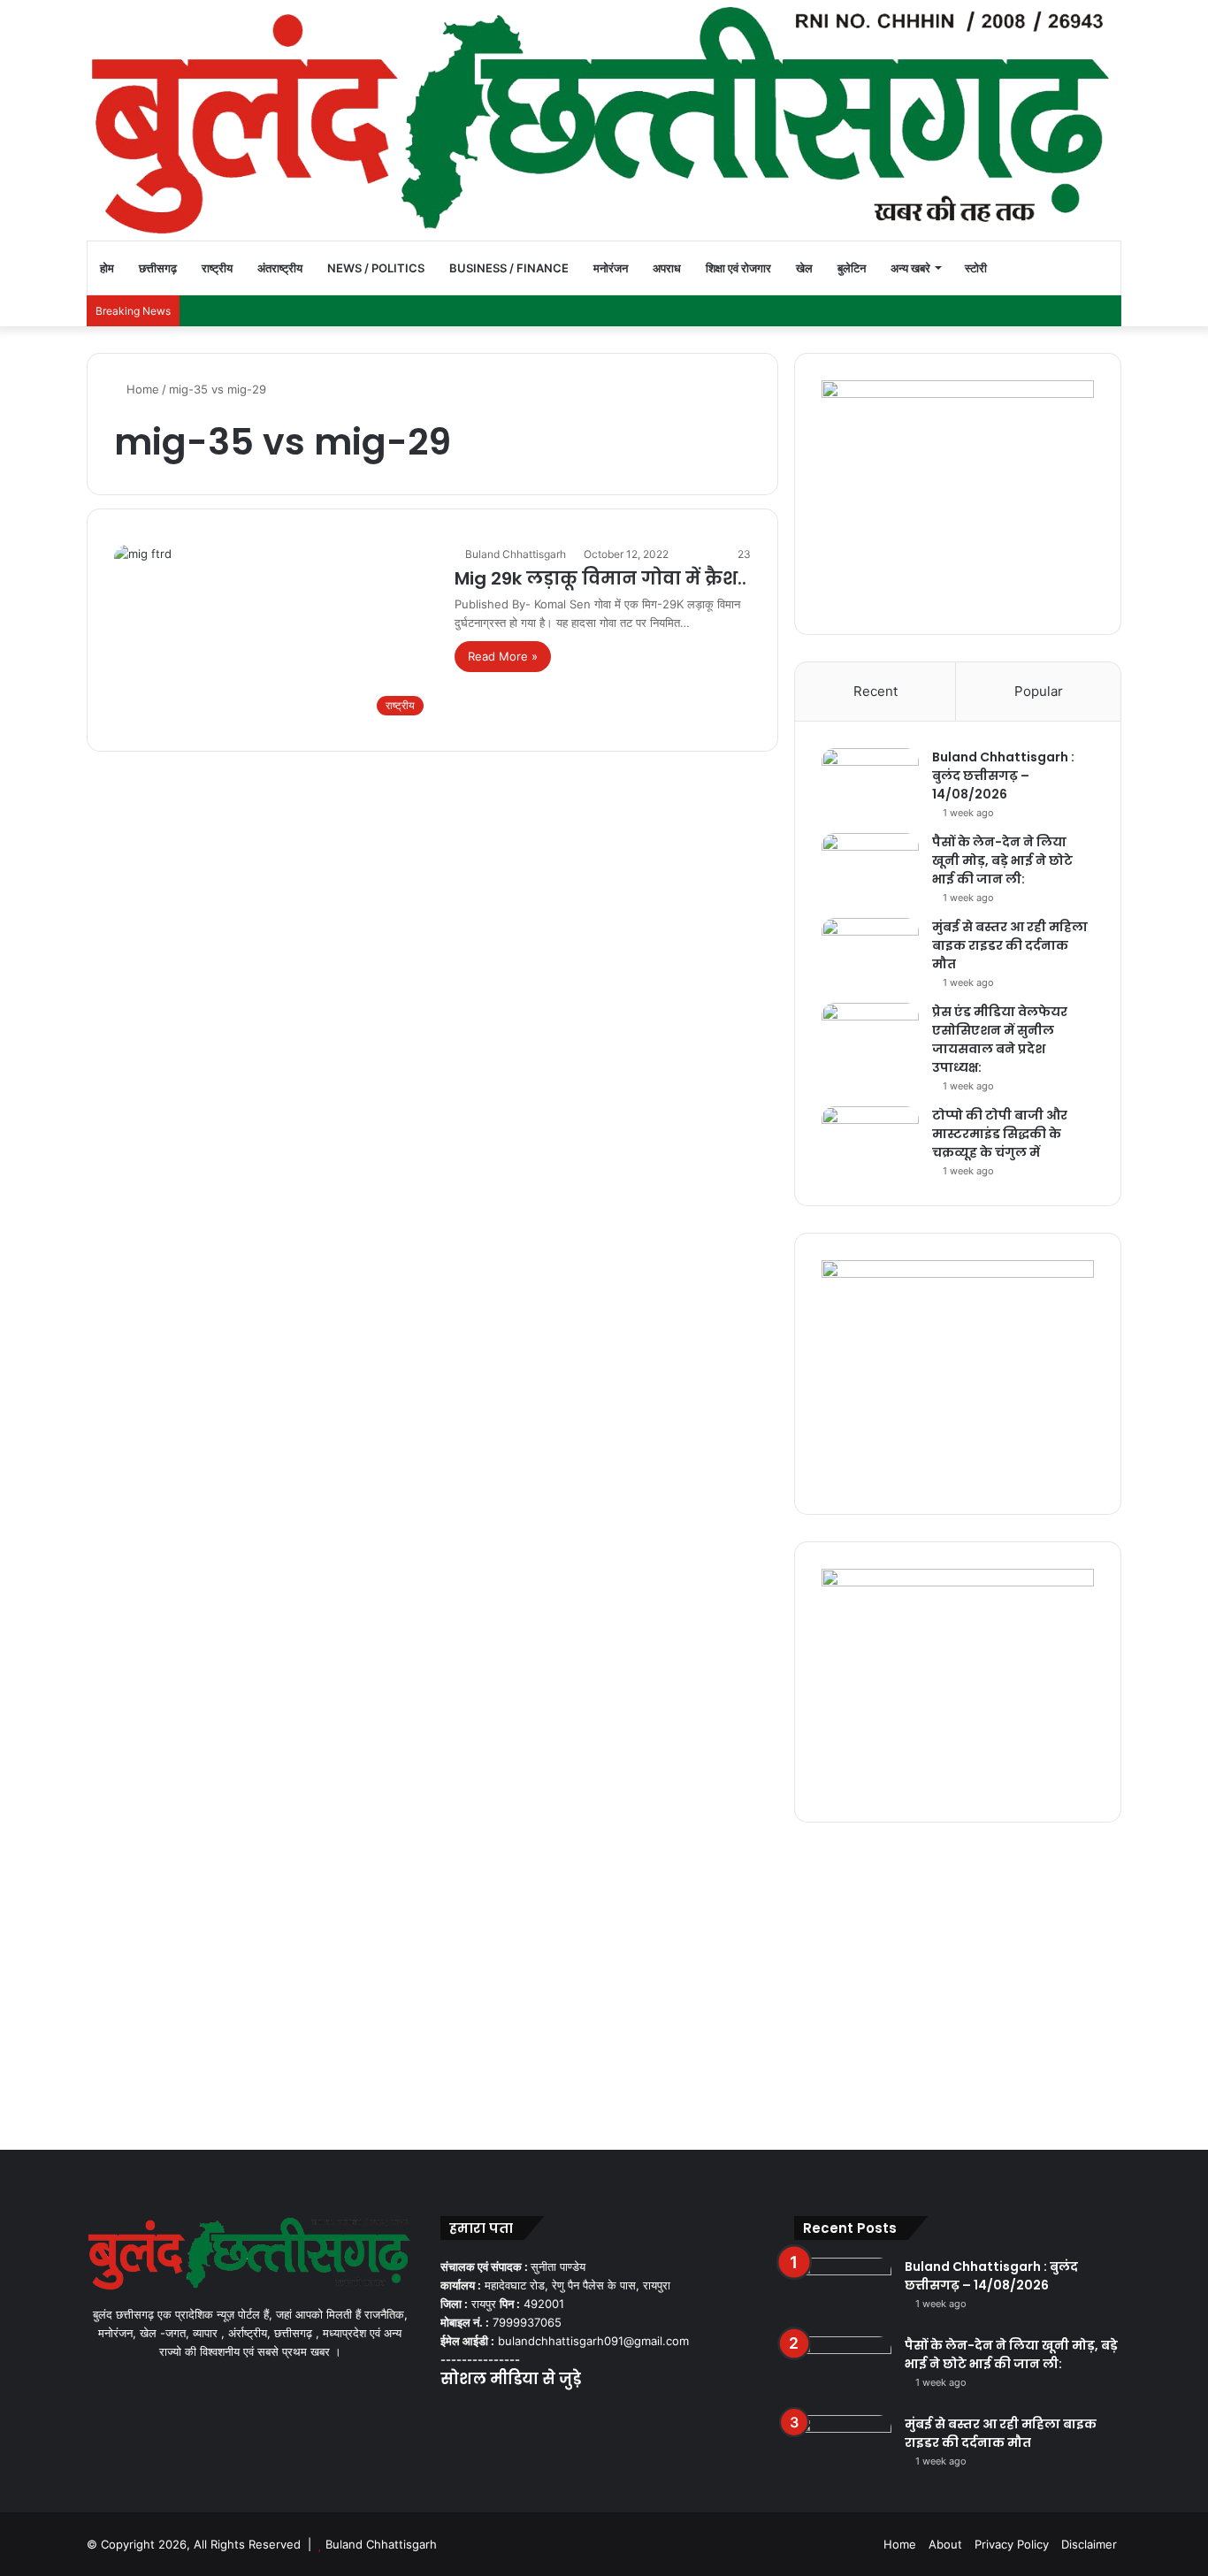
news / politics (376, 268)
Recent (875, 691)
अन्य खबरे (910, 268)
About (945, 2544)
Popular (1039, 691)
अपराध (667, 268)
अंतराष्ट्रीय (280, 268)
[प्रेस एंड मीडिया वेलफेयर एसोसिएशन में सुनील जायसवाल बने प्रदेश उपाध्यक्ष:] (870, 1036)
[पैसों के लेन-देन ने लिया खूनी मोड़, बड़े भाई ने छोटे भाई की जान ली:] (870, 866)
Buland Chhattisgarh (516, 554)
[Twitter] (472, 2414)
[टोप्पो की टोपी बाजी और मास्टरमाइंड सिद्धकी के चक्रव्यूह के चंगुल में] (870, 1139)
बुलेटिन (852, 268)
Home (141, 389)
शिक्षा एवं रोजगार (738, 268)
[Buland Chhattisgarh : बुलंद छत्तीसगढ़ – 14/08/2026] (870, 781)
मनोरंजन (611, 268)
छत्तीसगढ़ (158, 268)
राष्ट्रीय (217, 268)
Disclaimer (1089, 2544)
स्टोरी (976, 268)
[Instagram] (515, 2414)
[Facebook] (451, 2414)
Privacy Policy (1012, 2544)
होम (107, 268)
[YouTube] (493, 2414)
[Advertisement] (604, 1982)
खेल (804, 268)
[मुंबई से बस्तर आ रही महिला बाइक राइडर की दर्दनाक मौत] (870, 951)
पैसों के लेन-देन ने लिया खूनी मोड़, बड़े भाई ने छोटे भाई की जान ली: (1002, 860)
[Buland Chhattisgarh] (604, 120)
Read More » (503, 656)
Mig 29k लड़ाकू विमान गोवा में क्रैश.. (600, 578)
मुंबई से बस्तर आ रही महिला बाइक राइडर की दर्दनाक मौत (1010, 945)
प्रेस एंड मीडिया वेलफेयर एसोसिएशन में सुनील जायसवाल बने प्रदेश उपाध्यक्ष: (1000, 1040)
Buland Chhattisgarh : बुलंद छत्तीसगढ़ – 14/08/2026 (1003, 776)
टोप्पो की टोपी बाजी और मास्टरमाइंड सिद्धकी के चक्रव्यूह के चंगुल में (1000, 1134)
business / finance (509, 268)
